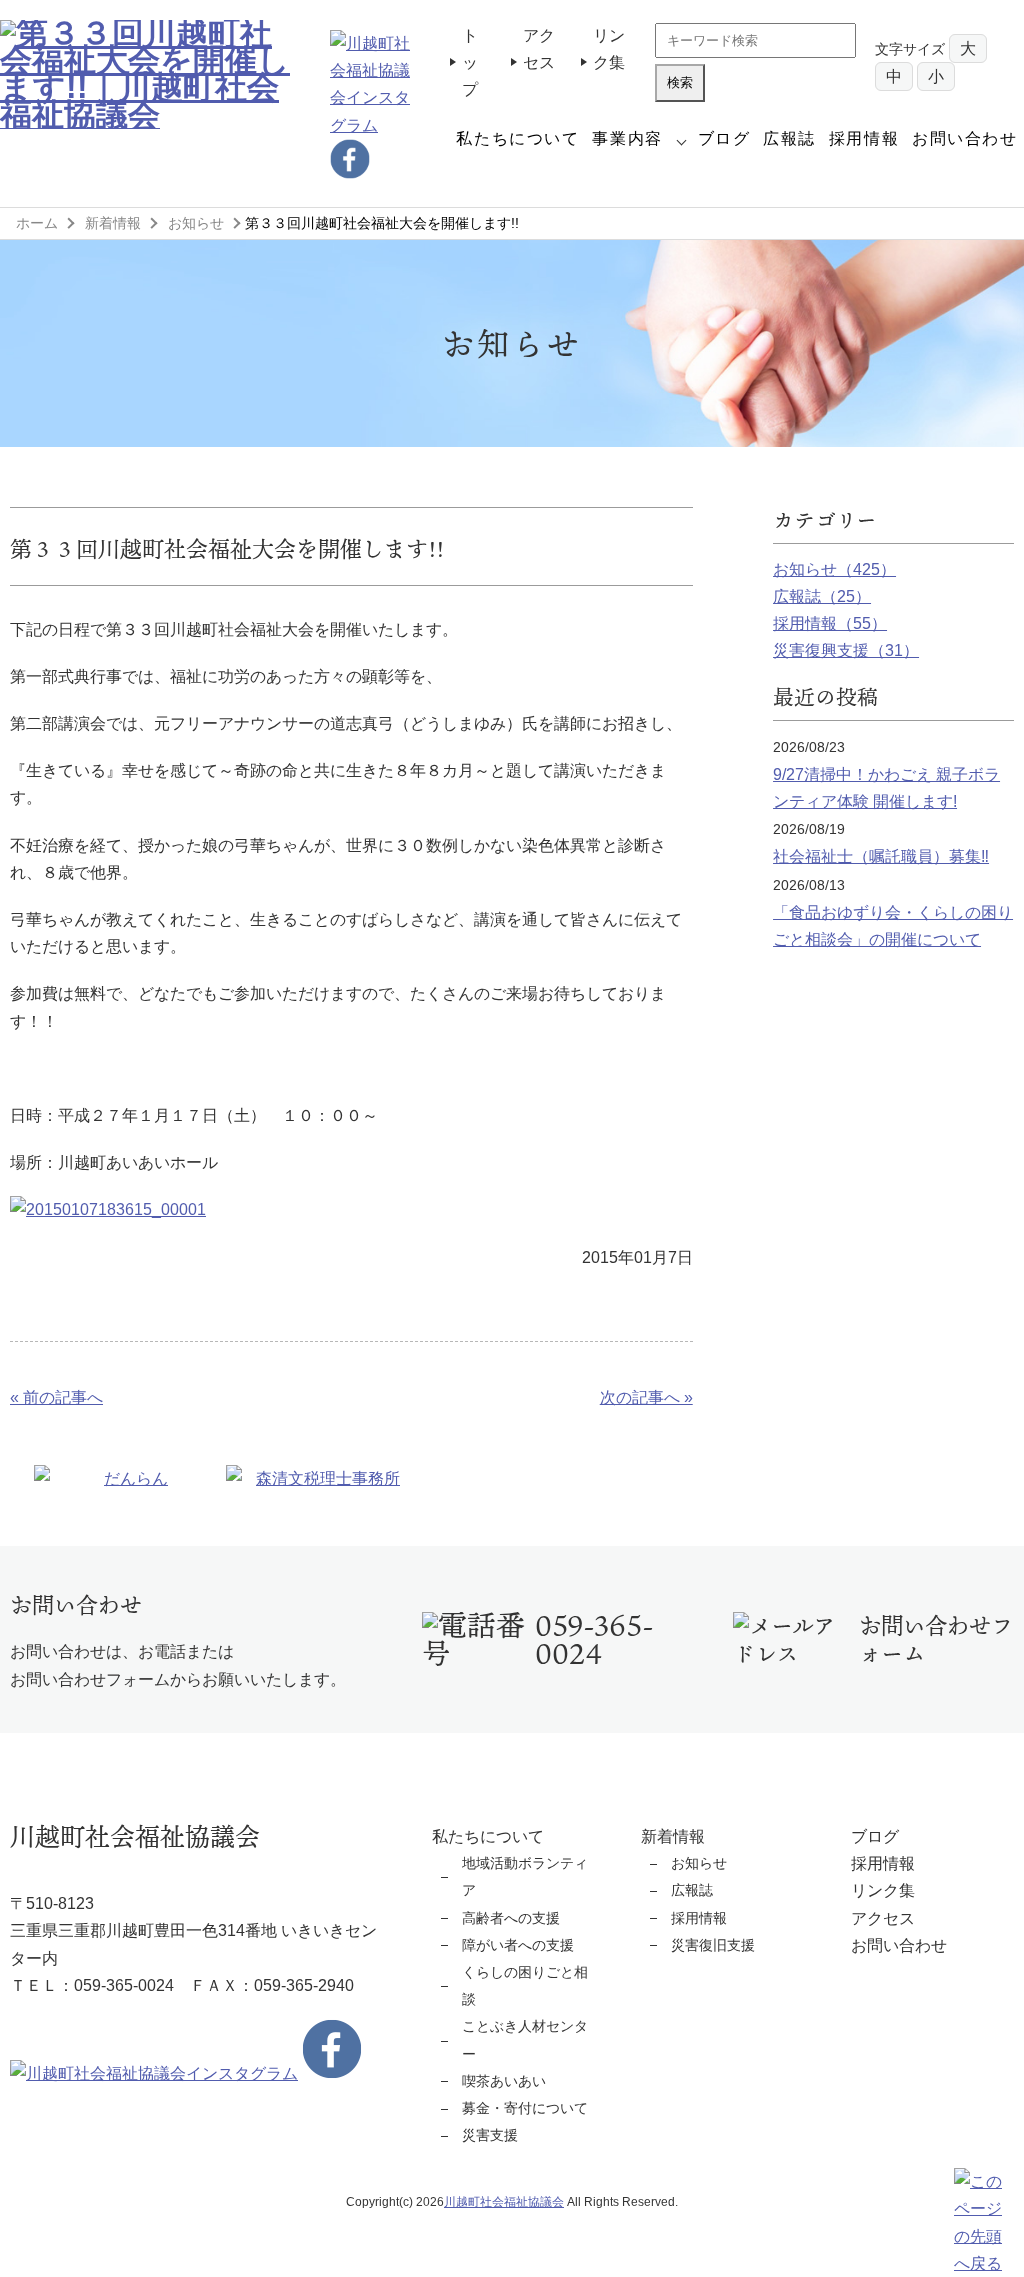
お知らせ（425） (834, 569)
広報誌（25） (822, 596)
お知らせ (196, 223)
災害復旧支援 (713, 1945)
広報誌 (789, 138)
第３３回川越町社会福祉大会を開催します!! (227, 548)
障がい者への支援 (518, 1945)
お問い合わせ (965, 138)
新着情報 (113, 223)
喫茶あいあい (504, 2081)
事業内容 (627, 138)
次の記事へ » (646, 1397)
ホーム (37, 223)
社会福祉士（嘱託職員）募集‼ (881, 856)
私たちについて (517, 138)
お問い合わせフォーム (936, 1639)
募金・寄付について (525, 2108)
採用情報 (864, 138)
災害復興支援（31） (846, 650)
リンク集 (883, 1890)
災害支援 (490, 2135)
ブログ (724, 138)
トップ (470, 62)
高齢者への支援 (511, 1918)
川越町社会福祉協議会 (504, 2202)
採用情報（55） (830, 623)
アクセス (883, 1918)
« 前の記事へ (56, 1397)
